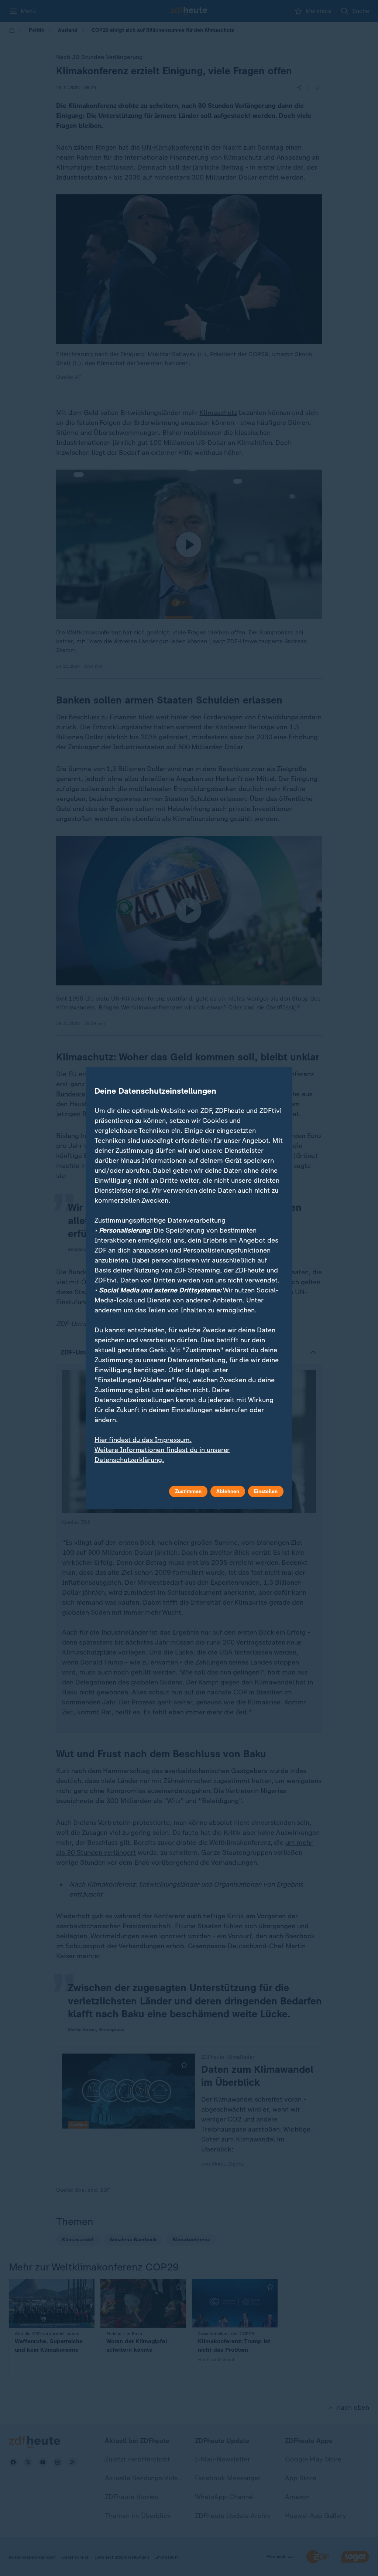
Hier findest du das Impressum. (143, 1440)
